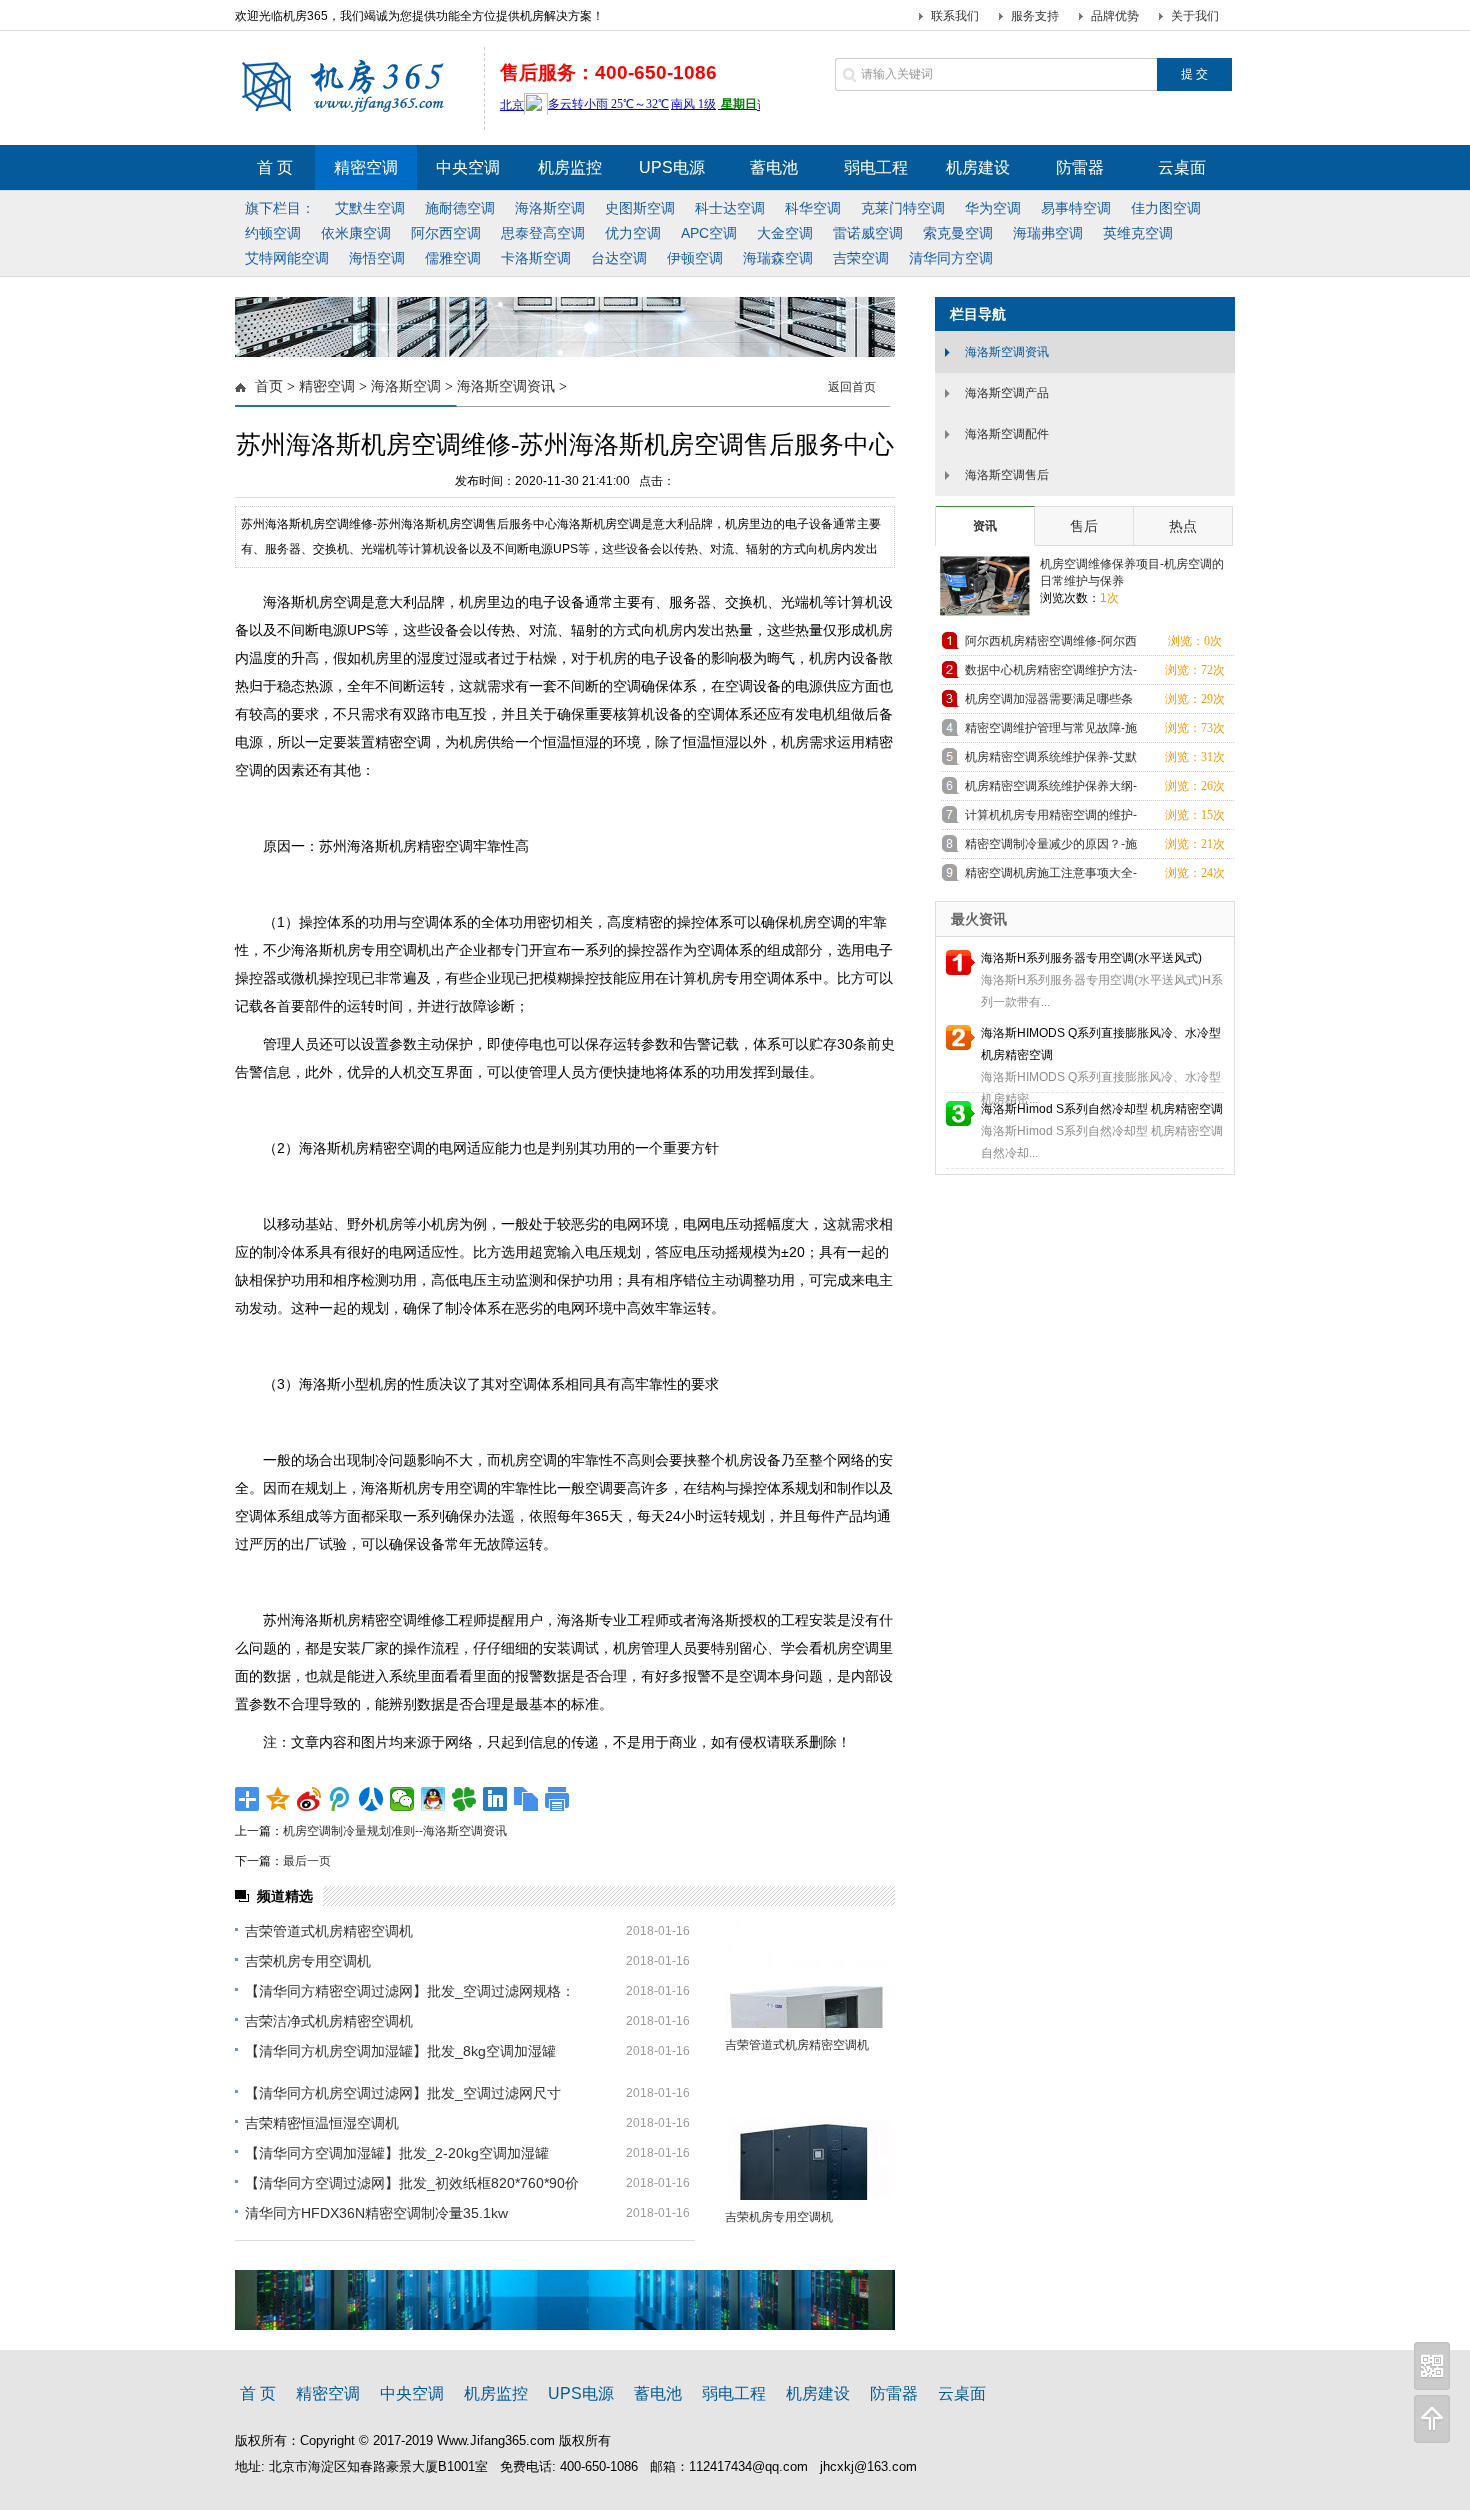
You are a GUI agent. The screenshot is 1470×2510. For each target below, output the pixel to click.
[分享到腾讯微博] (340, 1799)
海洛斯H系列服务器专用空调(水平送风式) (1091, 958)
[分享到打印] (557, 1799)
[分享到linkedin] (495, 1799)
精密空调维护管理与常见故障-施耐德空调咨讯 (1051, 731)
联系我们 (955, 16)
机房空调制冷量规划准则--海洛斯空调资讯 (395, 1831)
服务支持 (1035, 16)
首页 (269, 386)
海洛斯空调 (406, 386)
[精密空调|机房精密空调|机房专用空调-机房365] (353, 110)
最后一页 (307, 1861)
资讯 (985, 526)
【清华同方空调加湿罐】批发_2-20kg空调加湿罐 (397, 2153)
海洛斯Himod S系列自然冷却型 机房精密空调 (1102, 1109)
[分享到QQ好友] (433, 1799)
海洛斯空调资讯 (506, 386)
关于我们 (1195, 16)
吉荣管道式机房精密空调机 (329, 1931)
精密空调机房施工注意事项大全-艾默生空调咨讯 (1051, 876)
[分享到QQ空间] (278, 1799)
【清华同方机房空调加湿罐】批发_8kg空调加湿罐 (400, 2051)
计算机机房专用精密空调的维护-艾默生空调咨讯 (1051, 818)
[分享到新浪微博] (309, 1799)
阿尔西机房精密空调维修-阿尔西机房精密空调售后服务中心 (1051, 644)
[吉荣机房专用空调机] (807, 2146)
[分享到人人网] (371, 1799)
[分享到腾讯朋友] (464, 1799)
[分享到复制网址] (526, 1799)
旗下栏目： (280, 208)
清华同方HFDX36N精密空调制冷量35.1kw (376, 2213)
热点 (1183, 526)
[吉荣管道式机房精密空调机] (807, 1974)
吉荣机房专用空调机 (308, 1961)
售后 (1084, 526)
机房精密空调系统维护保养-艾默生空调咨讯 (1051, 760)
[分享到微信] (402, 1799)
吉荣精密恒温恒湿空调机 (322, 2123)
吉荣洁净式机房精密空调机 (329, 2021)
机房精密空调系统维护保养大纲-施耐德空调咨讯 (1051, 789)
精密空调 (327, 386)
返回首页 (852, 387)
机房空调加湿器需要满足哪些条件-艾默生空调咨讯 (1049, 702)
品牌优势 (1115, 16)
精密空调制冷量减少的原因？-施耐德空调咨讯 (1051, 847)
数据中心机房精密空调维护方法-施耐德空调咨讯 (1051, 673)
